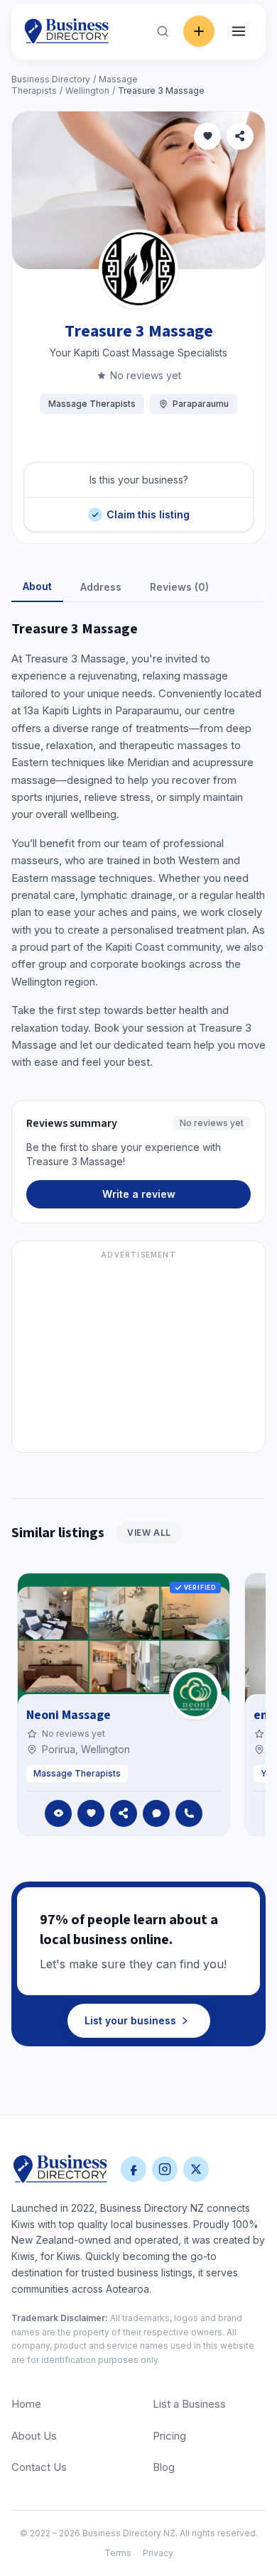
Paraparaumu (201, 404)
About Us (34, 2436)
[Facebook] (134, 2169)
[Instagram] (165, 2169)
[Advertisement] (138, 1355)
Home (26, 2404)
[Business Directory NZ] (60, 2169)
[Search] (163, 31)
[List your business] (199, 31)
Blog (164, 2467)
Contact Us (39, 2467)
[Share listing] (240, 136)
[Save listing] (207, 136)
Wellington (87, 91)
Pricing (169, 2436)
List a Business (189, 2404)
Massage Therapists (92, 404)
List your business (130, 2020)
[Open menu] (239, 31)
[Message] (156, 1813)
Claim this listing (148, 509)
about (37, 586)
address (101, 587)
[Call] (189, 1813)
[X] (196, 2169)
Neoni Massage (69, 1715)
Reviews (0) (179, 587)
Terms (118, 2553)
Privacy (158, 2553)
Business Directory (51, 79)
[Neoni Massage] (195, 1694)
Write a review (139, 1194)
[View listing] (58, 1813)
